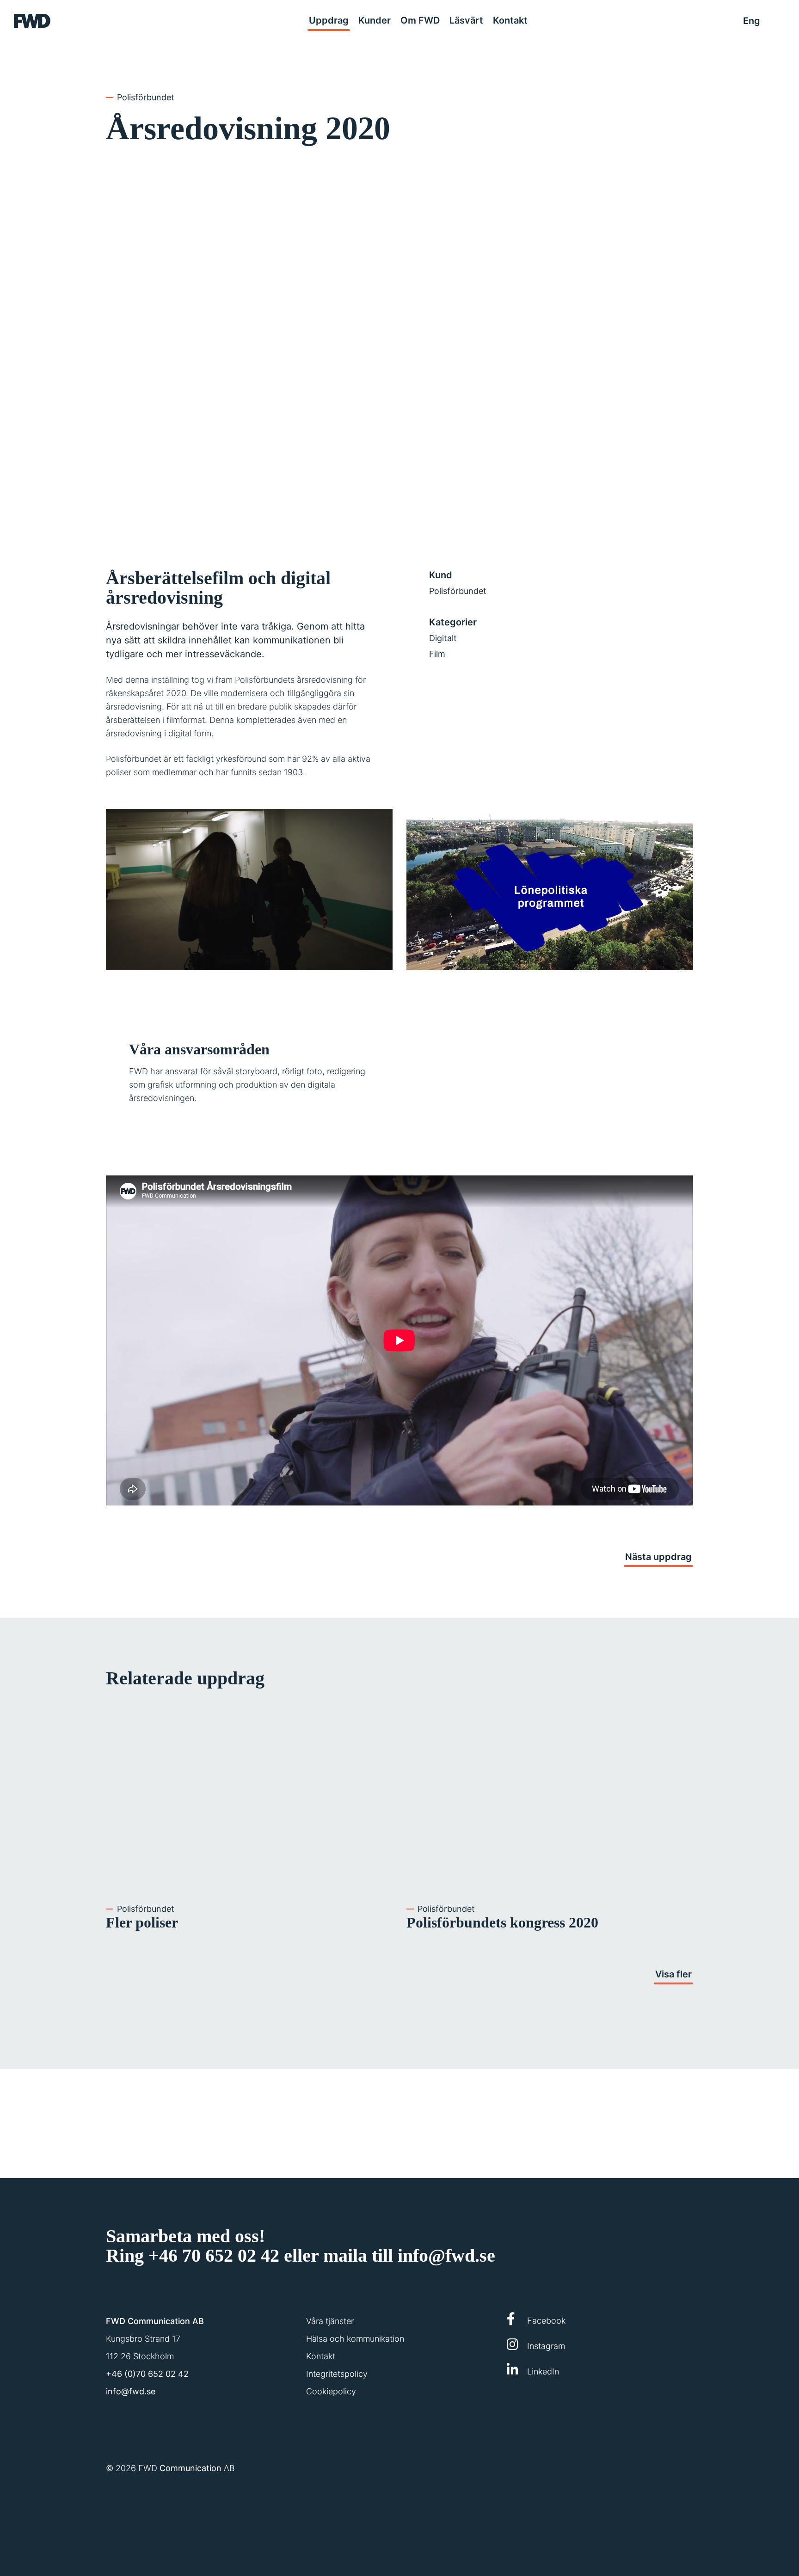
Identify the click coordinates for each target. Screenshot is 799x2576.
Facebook (545, 2321)
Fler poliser (142, 1922)
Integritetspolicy (337, 2374)
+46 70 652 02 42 (214, 2255)
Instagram (545, 2346)
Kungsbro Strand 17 (143, 2339)
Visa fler (673, 1974)
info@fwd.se (446, 2255)
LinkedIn (542, 2371)
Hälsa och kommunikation (355, 2339)
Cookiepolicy (331, 2391)
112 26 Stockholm (140, 2356)
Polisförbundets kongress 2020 (502, 1922)
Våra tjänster (330, 2321)
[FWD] (32, 21)
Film (437, 654)
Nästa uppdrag (658, 1557)
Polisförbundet (146, 97)
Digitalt (443, 638)
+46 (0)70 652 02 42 (147, 2374)
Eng (752, 21)
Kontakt (321, 2356)
